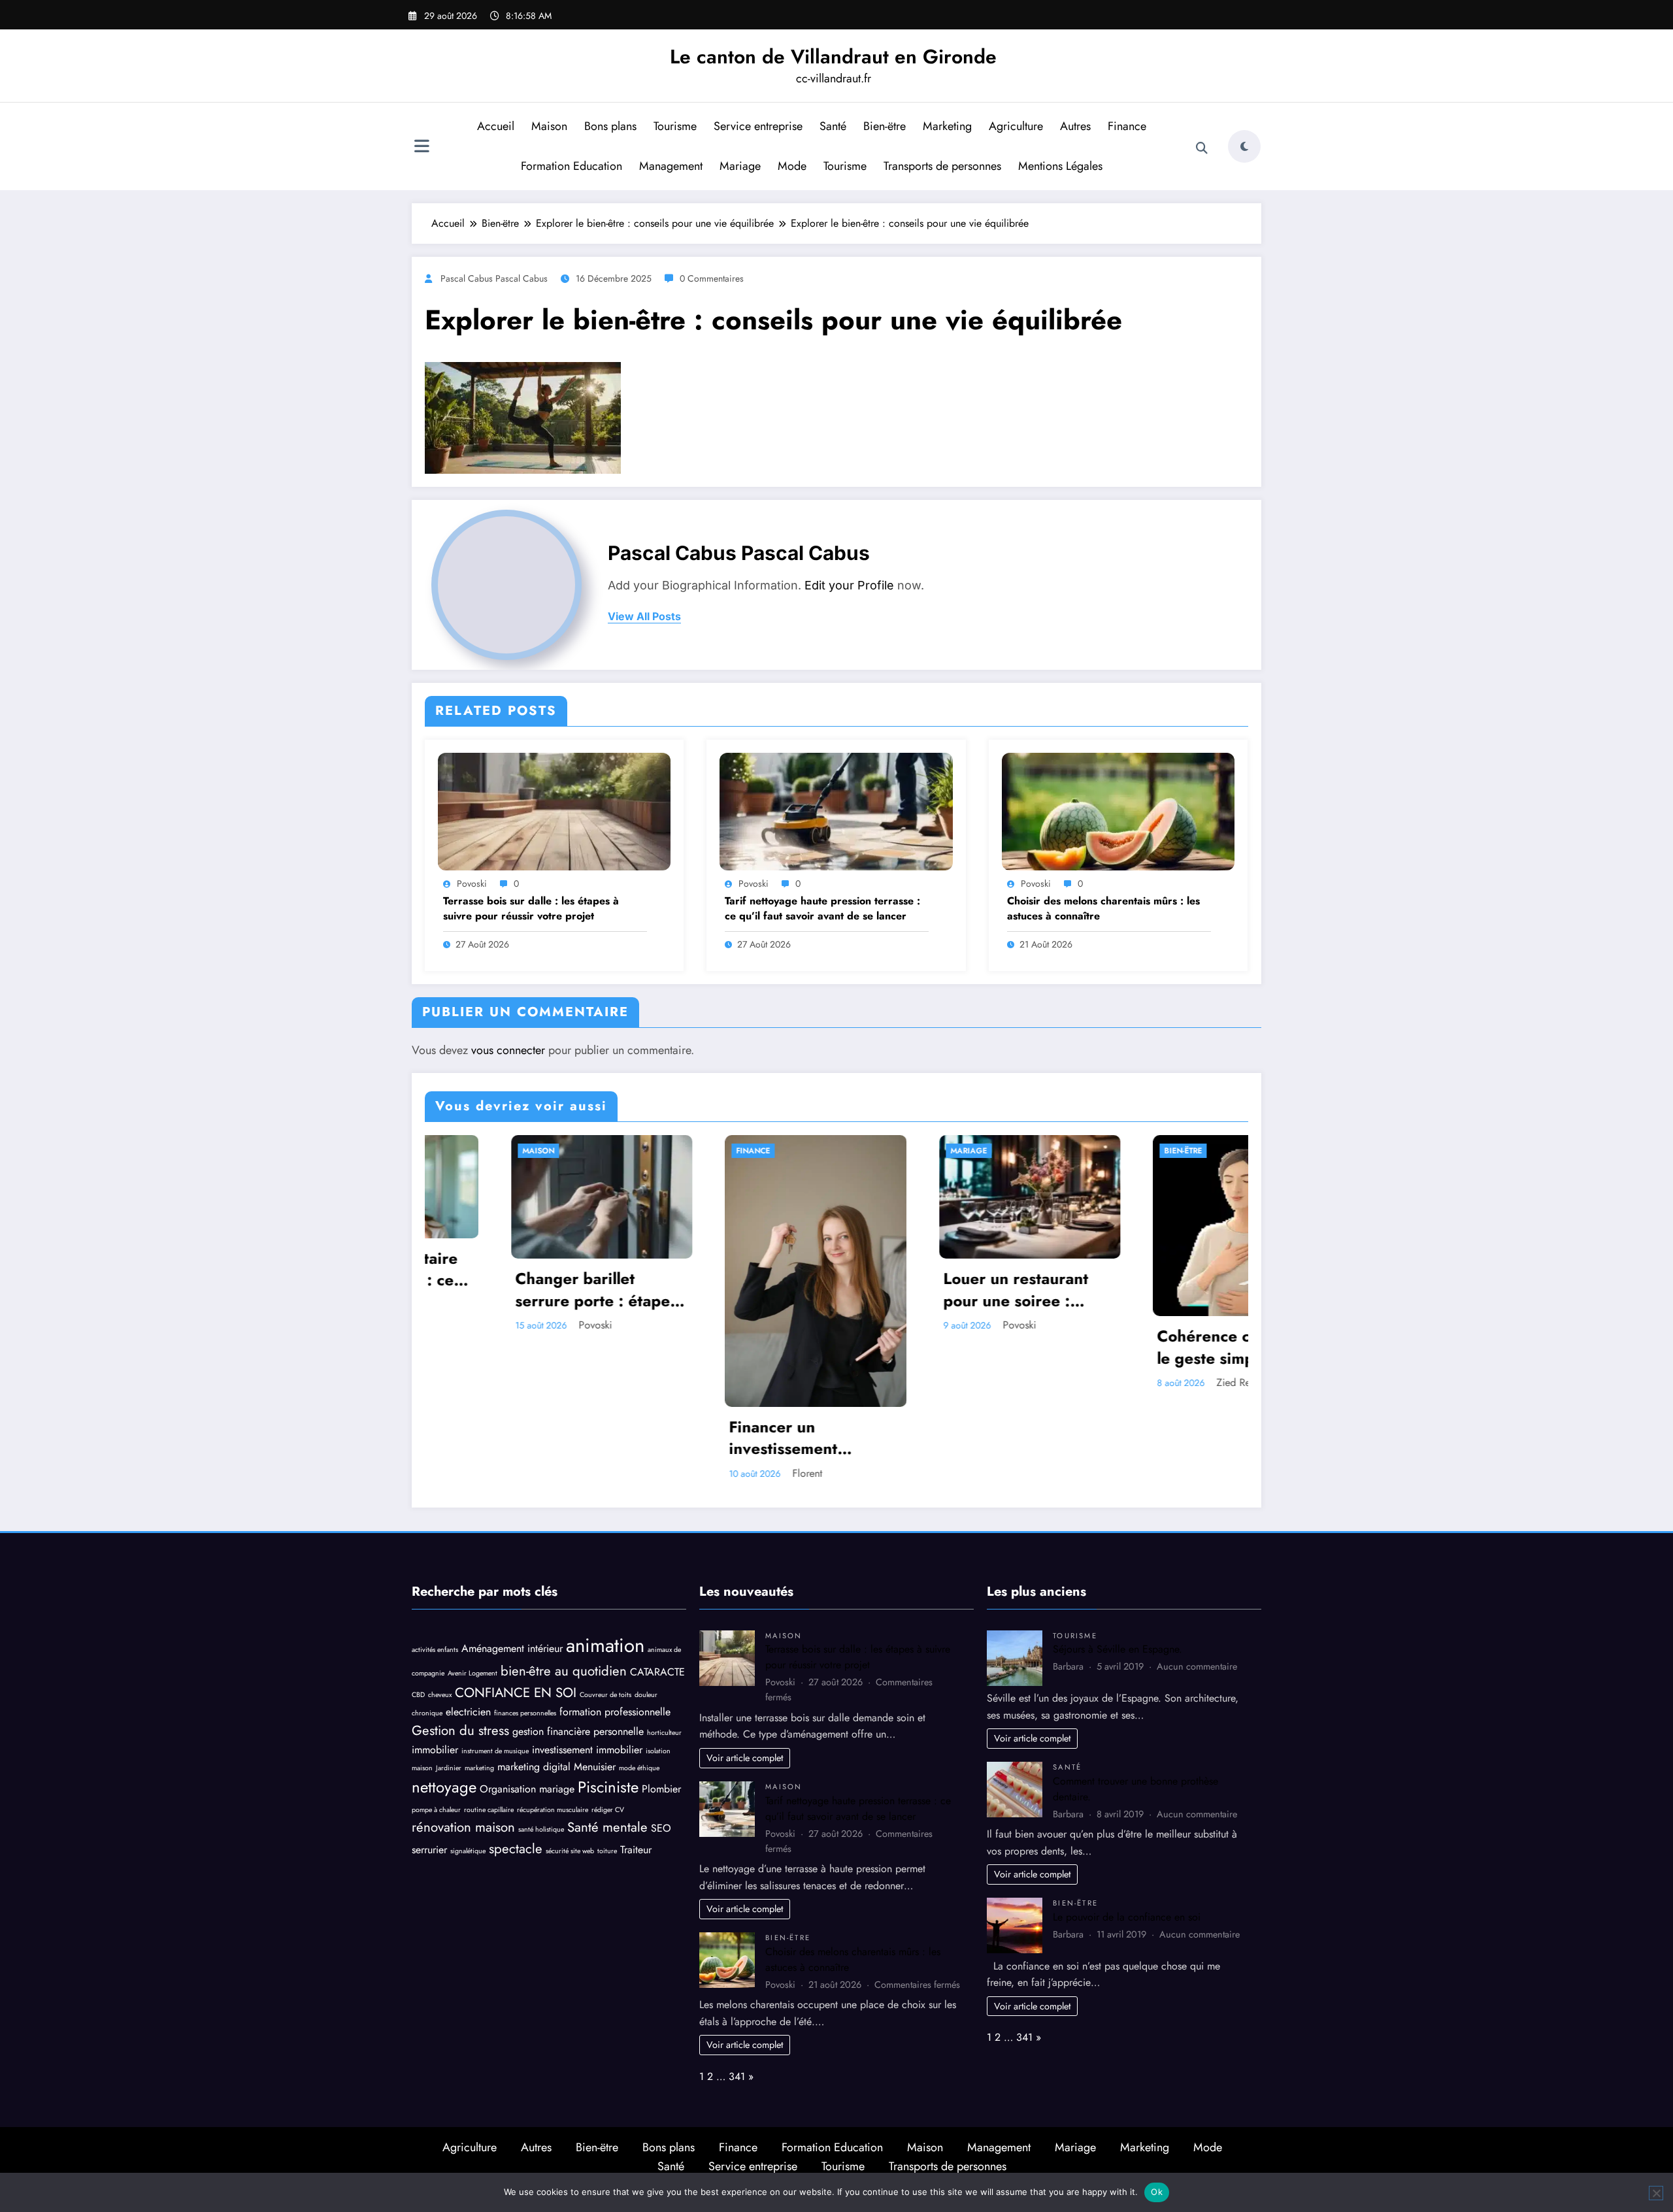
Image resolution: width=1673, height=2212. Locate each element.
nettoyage (444, 1787)
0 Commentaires (712, 278)
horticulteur (664, 1733)
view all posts (644, 617)
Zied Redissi (1157, 1382)
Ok (1157, 2192)
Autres (1075, 126)
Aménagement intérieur (512, 1648)
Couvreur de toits (605, 1695)
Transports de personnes (942, 166)
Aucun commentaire (1197, 1666)
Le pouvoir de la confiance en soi (1127, 1917)
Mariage (740, 166)
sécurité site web (570, 1851)
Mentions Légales (1060, 166)
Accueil (496, 126)
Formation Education (571, 166)
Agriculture (1016, 126)
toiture (607, 1851)
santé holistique (541, 1829)
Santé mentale (607, 1827)
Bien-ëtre (885, 126)
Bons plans (610, 126)
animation (605, 1645)
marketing (479, 1768)
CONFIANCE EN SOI (516, 1692)
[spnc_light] (1244, 146)
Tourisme (675, 126)
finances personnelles (525, 1713)
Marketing (947, 126)
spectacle (516, 1849)
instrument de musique (495, 1751)
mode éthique (639, 1768)
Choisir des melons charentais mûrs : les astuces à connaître (1103, 908)
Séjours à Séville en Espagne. (1118, 1649)
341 (737, 2076)
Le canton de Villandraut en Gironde (833, 57)
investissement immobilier (587, 1750)
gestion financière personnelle (578, 1731)
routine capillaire (489, 1810)
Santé (833, 126)
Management (671, 166)
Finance (1127, 126)
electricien (468, 1712)
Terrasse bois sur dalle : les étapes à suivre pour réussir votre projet (531, 908)
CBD (418, 1695)
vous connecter (508, 1050)
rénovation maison (463, 1827)
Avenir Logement (472, 1673)
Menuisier (595, 1767)
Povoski (472, 883)
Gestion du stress (460, 1730)
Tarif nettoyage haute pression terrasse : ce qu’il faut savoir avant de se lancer (822, 908)
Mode (792, 166)
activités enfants (435, 1650)
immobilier (435, 1750)
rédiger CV (608, 1810)
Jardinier (449, 1768)
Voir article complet (745, 1758)
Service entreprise (758, 126)
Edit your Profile (849, 585)
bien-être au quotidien (564, 1671)
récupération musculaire (553, 1810)
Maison (549, 126)
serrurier (429, 1850)
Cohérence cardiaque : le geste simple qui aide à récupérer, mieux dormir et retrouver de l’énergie (1155, 1347)
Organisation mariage (527, 1789)
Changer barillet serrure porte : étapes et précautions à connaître (510, 1290)
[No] (1656, 2193)
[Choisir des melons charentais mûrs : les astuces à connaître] (1118, 810)
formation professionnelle (615, 1712)
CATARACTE (657, 1672)
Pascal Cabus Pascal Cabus (494, 278)
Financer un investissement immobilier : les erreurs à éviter (729, 1438)
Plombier (661, 1789)
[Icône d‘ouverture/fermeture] (422, 148)
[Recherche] (1202, 148)
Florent (721, 1473)
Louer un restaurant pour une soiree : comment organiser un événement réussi (940, 1290)
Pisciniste (608, 1787)
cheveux (440, 1695)
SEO (661, 1828)
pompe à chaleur (436, 1810)
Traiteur (636, 1850)
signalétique (468, 1851)
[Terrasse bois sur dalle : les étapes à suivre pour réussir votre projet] (554, 810)
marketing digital (534, 1767)
